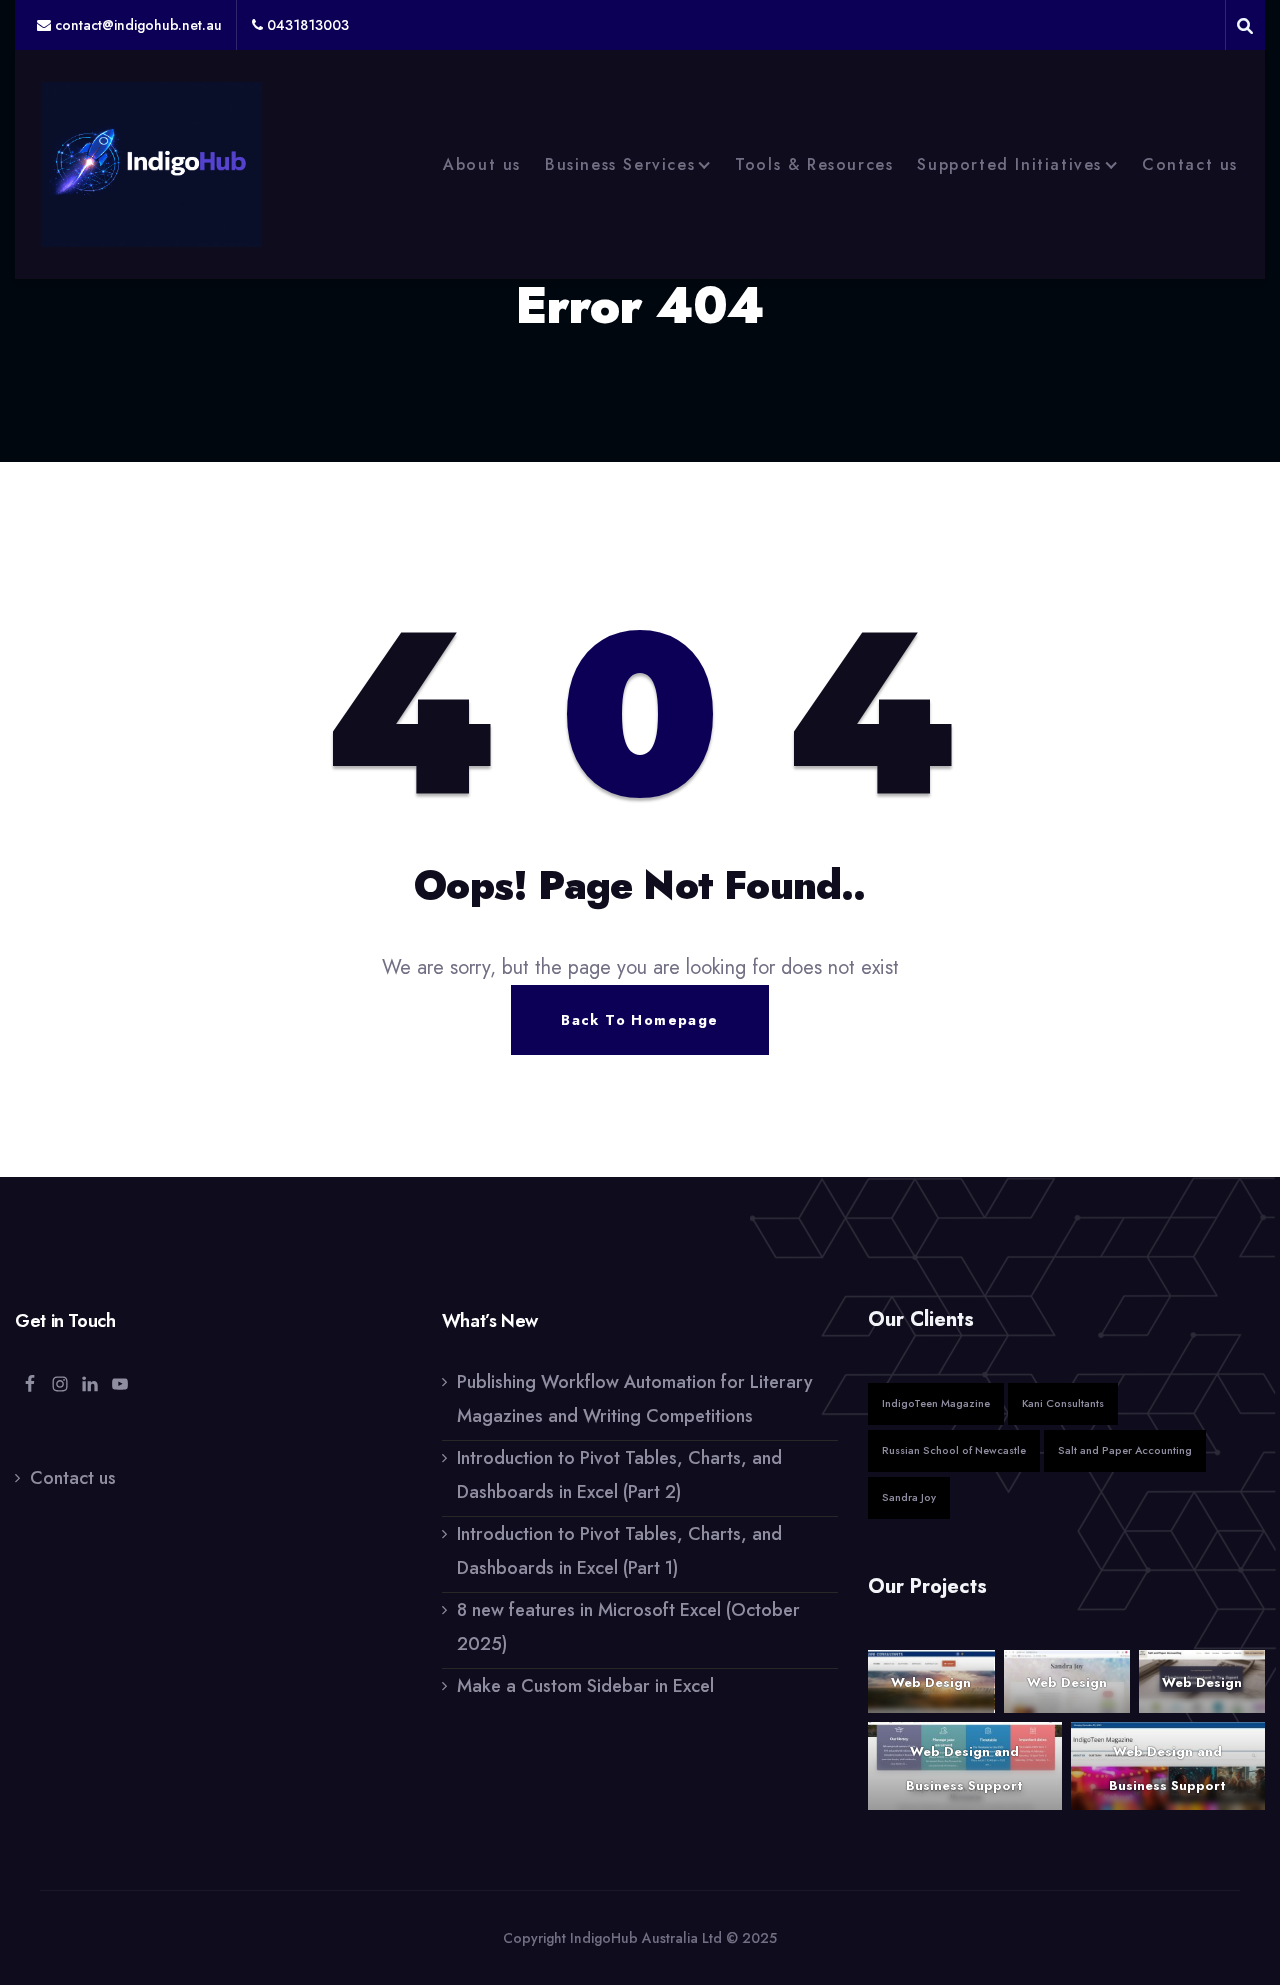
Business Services (620, 164)
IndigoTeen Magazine (936, 1403)
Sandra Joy (909, 1497)
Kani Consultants (1063, 1403)
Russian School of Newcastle (954, 1450)
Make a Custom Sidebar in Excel (585, 1686)
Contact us (1190, 164)
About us (482, 164)
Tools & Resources (814, 164)
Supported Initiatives (1009, 164)
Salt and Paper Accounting (1125, 1450)
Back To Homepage (639, 1020)
